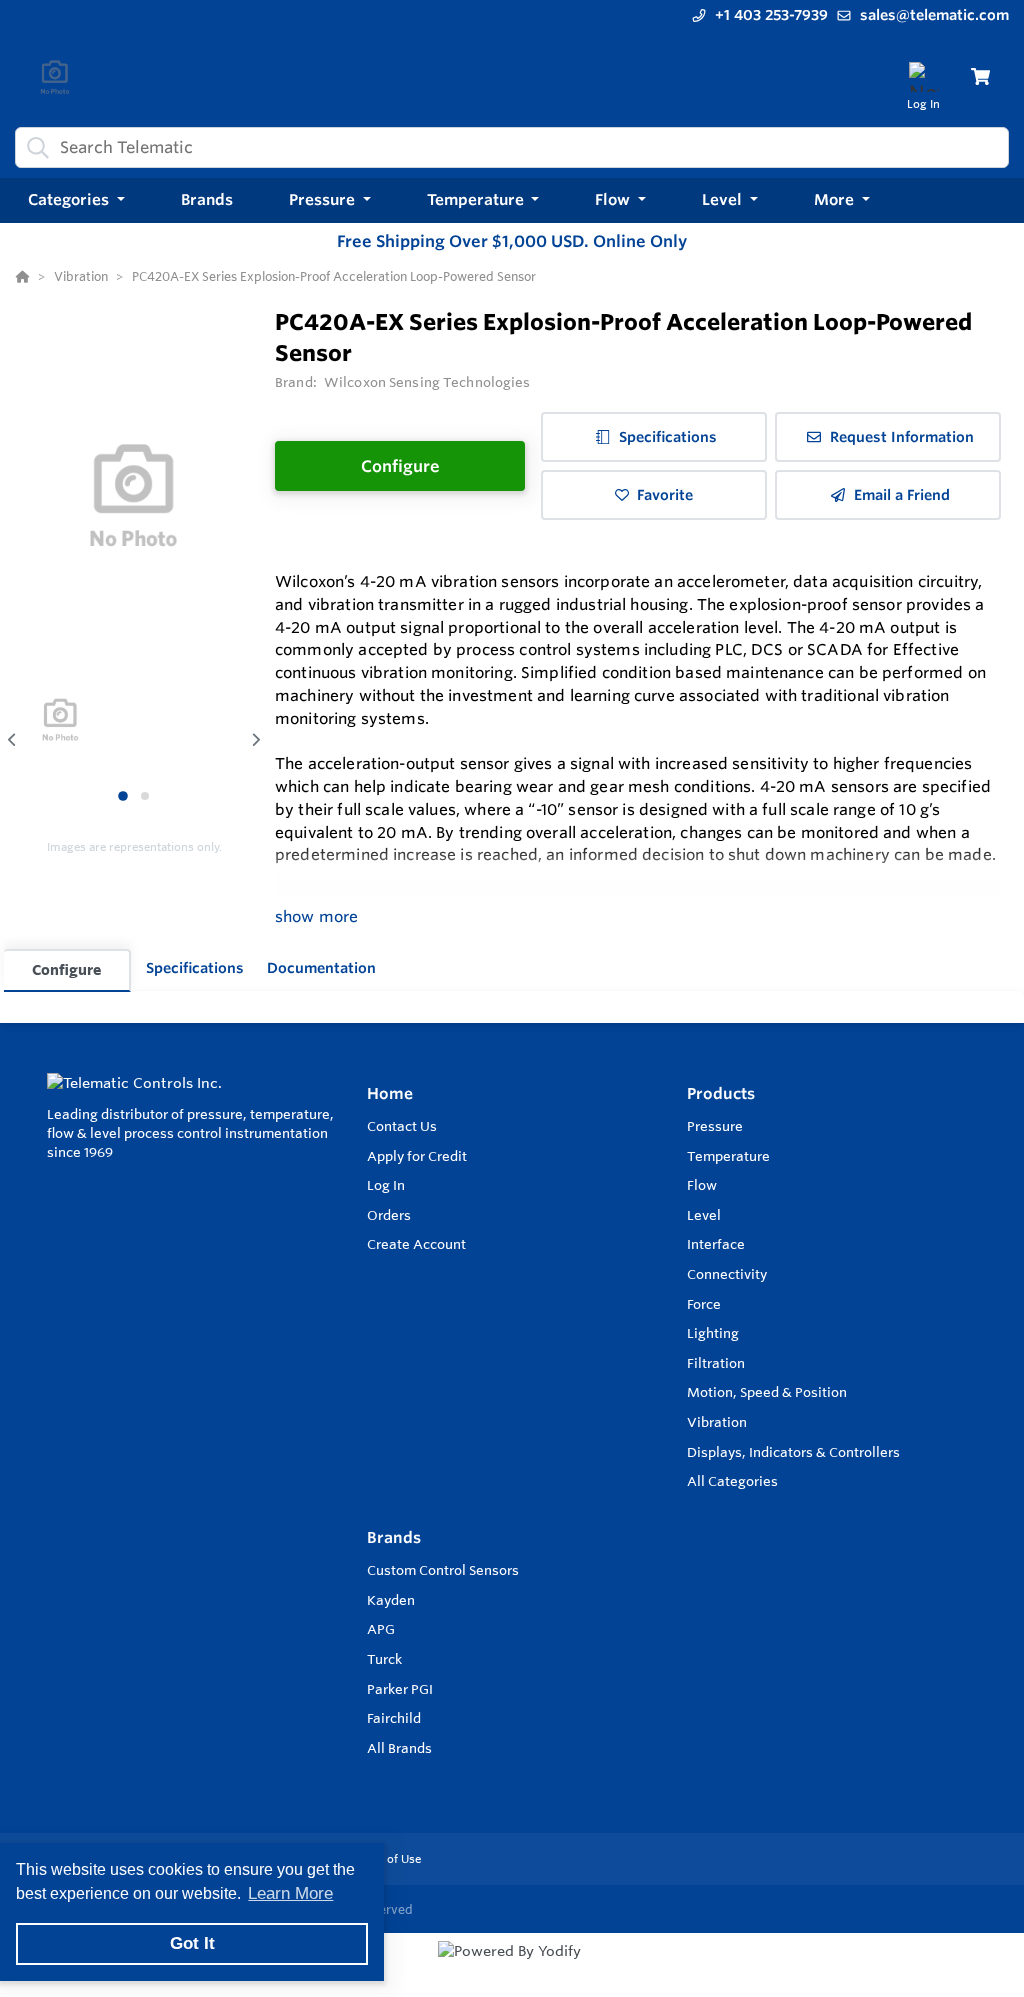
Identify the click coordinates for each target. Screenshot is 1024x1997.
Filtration (716, 1363)
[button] (76, 200)
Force (704, 1304)
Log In (386, 1185)
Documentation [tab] (321, 968)
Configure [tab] (66, 969)
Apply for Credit (417, 1156)
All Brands (399, 1748)
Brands (394, 1537)
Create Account (416, 1244)
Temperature (728, 1156)
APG (381, 1629)
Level (704, 1215)
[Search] (34, 147)
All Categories (732, 1481)
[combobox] (512, 147)
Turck (384, 1659)
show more (316, 916)
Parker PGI (400, 1689)
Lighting (713, 1333)
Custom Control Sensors (443, 1570)
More (836, 199)
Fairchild (394, 1718)
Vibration (717, 1422)
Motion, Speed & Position (767, 1392)
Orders (389, 1215)
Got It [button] (192, 1943)
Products (721, 1093)
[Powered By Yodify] (512, 1969)
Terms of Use (385, 1859)
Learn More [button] (290, 1893)
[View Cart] (980, 76)
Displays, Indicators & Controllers (793, 1452)
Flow (702, 1185)
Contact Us (402, 1126)
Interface (716, 1244)
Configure (400, 466)
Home (390, 1093)
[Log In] (923, 76)
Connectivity (727, 1274)
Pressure (715, 1126)
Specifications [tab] (195, 968)
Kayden (391, 1600)
